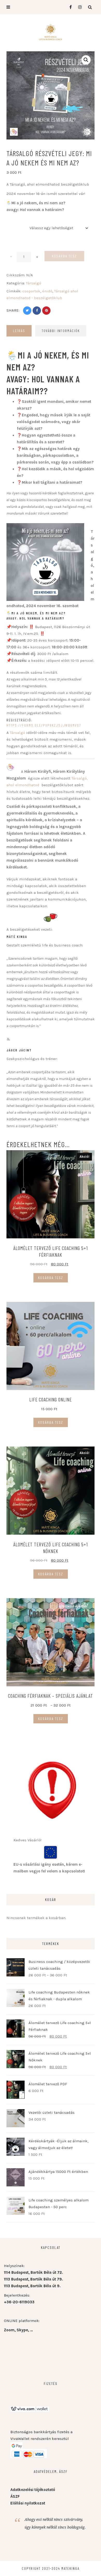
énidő (47, 291)
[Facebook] (68, 7)
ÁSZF (15, 2496)
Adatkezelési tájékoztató (33, 2490)
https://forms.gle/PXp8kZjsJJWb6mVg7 (44, 725)
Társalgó (34, 283)
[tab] (19, 331)
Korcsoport (16, 221)
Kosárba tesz (64, 256)
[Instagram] (79, 7)
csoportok (31, 291)
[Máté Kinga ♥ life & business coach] (51, 32)
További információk (61, 331)
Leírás (19, 331)
